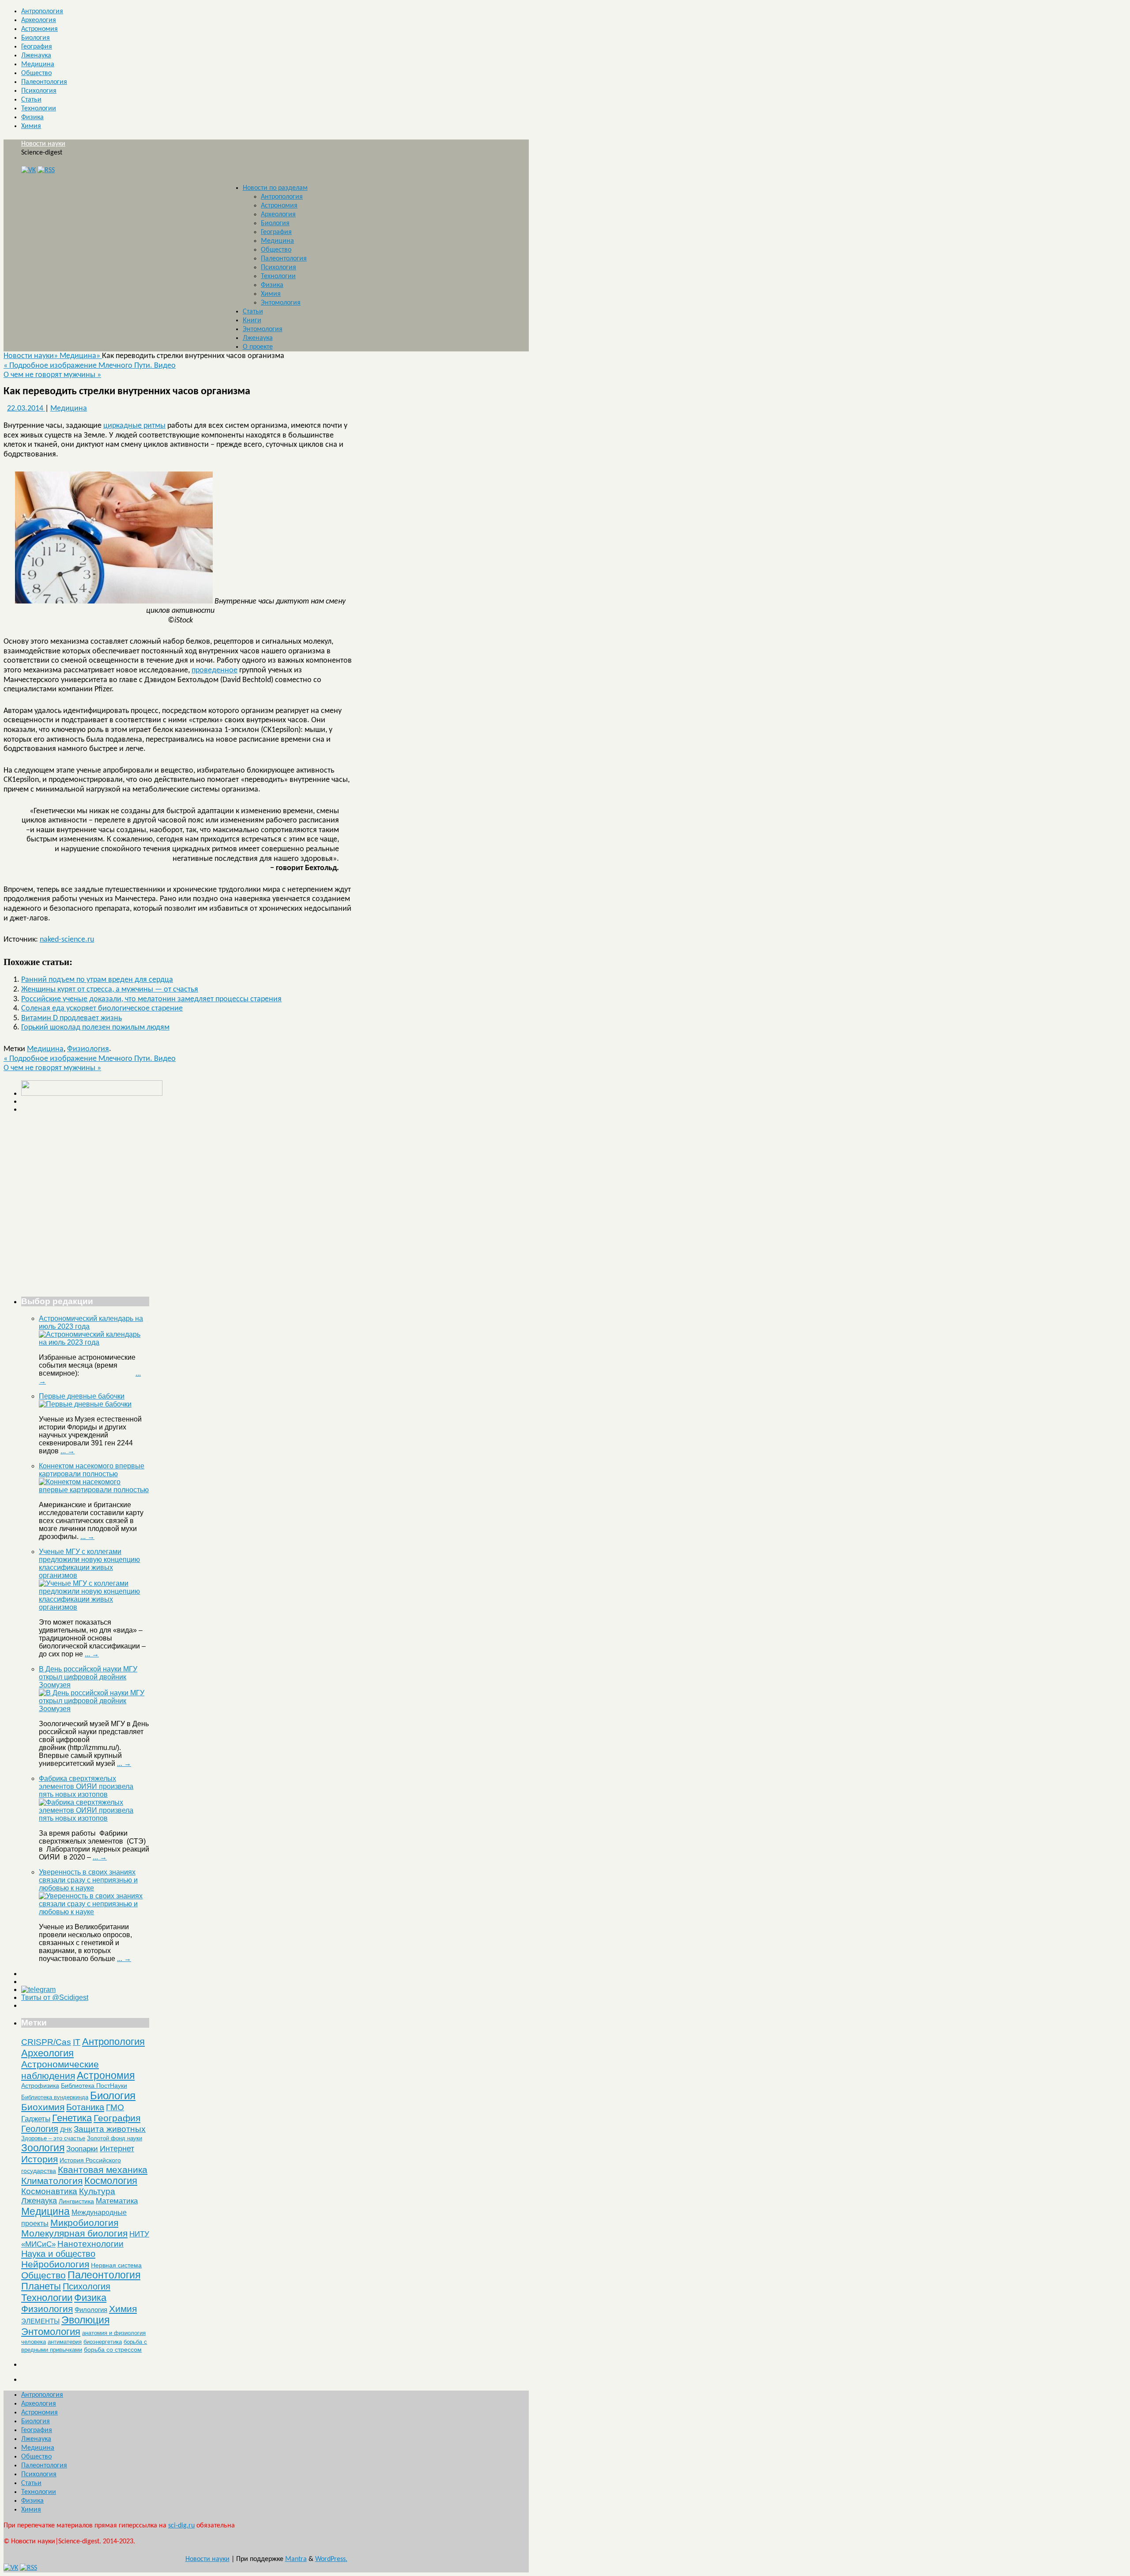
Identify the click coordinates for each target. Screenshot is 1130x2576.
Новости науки (43, 144)
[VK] (28, 170)
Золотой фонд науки (115, 2138)
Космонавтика (49, 2191)
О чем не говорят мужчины (52, 375)
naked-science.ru (67, 940)
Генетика (72, 2118)
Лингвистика (76, 2201)
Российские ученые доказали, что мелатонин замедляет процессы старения (151, 999)
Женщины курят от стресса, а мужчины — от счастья (110, 990)
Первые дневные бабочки (82, 1396)
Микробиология (84, 2223)
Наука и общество (58, 2254)
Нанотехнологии (90, 2244)
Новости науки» (32, 356)
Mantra (296, 2559)
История (40, 2159)
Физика (32, 117)
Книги (252, 321)
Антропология (42, 11)
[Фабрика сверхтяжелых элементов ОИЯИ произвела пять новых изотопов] (94, 1818)
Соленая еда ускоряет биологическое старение (102, 1009)
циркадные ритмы (134, 426)
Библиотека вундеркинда (55, 2097)
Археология (39, 20)
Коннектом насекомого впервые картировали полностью (92, 1470)
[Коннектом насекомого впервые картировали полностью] (94, 1490)
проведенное (215, 670)
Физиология (88, 1049)
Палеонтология (44, 82)
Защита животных (110, 2129)
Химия (31, 126)
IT (77, 2042)
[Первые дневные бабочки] (85, 1404)
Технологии (39, 109)
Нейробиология (55, 2264)
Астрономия (40, 29)
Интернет (117, 2149)
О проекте (258, 347)
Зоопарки (82, 2149)
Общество (36, 73)
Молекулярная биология (74, 2233)
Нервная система (116, 2265)
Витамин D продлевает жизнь (72, 1018)
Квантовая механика (103, 2170)
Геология (40, 2129)
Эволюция (85, 2320)
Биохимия (43, 2107)
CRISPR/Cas (46, 2042)
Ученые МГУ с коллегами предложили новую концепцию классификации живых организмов (89, 1563)
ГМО (115, 2107)
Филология (91, 2310)
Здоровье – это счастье (53, 2138)
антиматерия (65, 2342)
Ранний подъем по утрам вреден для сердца (97, 980)
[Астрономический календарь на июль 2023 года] (94, 1342)
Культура (97, 2191)
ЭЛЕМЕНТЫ (40, 2321)
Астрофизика (40, 2086)
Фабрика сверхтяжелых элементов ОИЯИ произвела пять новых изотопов (86, 1786)
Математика (117, 2201)
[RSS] (46, 170)
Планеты (41, 2286)
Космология (111, 2181)
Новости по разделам (275, 188)
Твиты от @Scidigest (55, 1997)
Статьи (31, 100)
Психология (39, 91)
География (37, 47)
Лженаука (36, 56)
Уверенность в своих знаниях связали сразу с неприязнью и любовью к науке (88, 1880)
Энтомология (281, 303)
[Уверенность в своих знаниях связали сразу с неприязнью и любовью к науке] (94, 1912)
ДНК (66, 2130)
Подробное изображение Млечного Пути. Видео (90, 366)
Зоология (43, 2148)
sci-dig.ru (181, 2526)
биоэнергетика (103, 2342)
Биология (36, 38)
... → (68, 1451)
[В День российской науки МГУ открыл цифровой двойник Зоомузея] (94, 1709)
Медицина (38, 64)
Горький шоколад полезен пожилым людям (95, 1028)
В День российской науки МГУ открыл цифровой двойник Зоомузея (88, 1677)
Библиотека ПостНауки (94, 2086)
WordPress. (331, 2559)
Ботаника (85, 2107)
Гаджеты (36, 2119)
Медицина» (81, 356)
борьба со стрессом (113, 2350)
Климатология (52, 2181)
